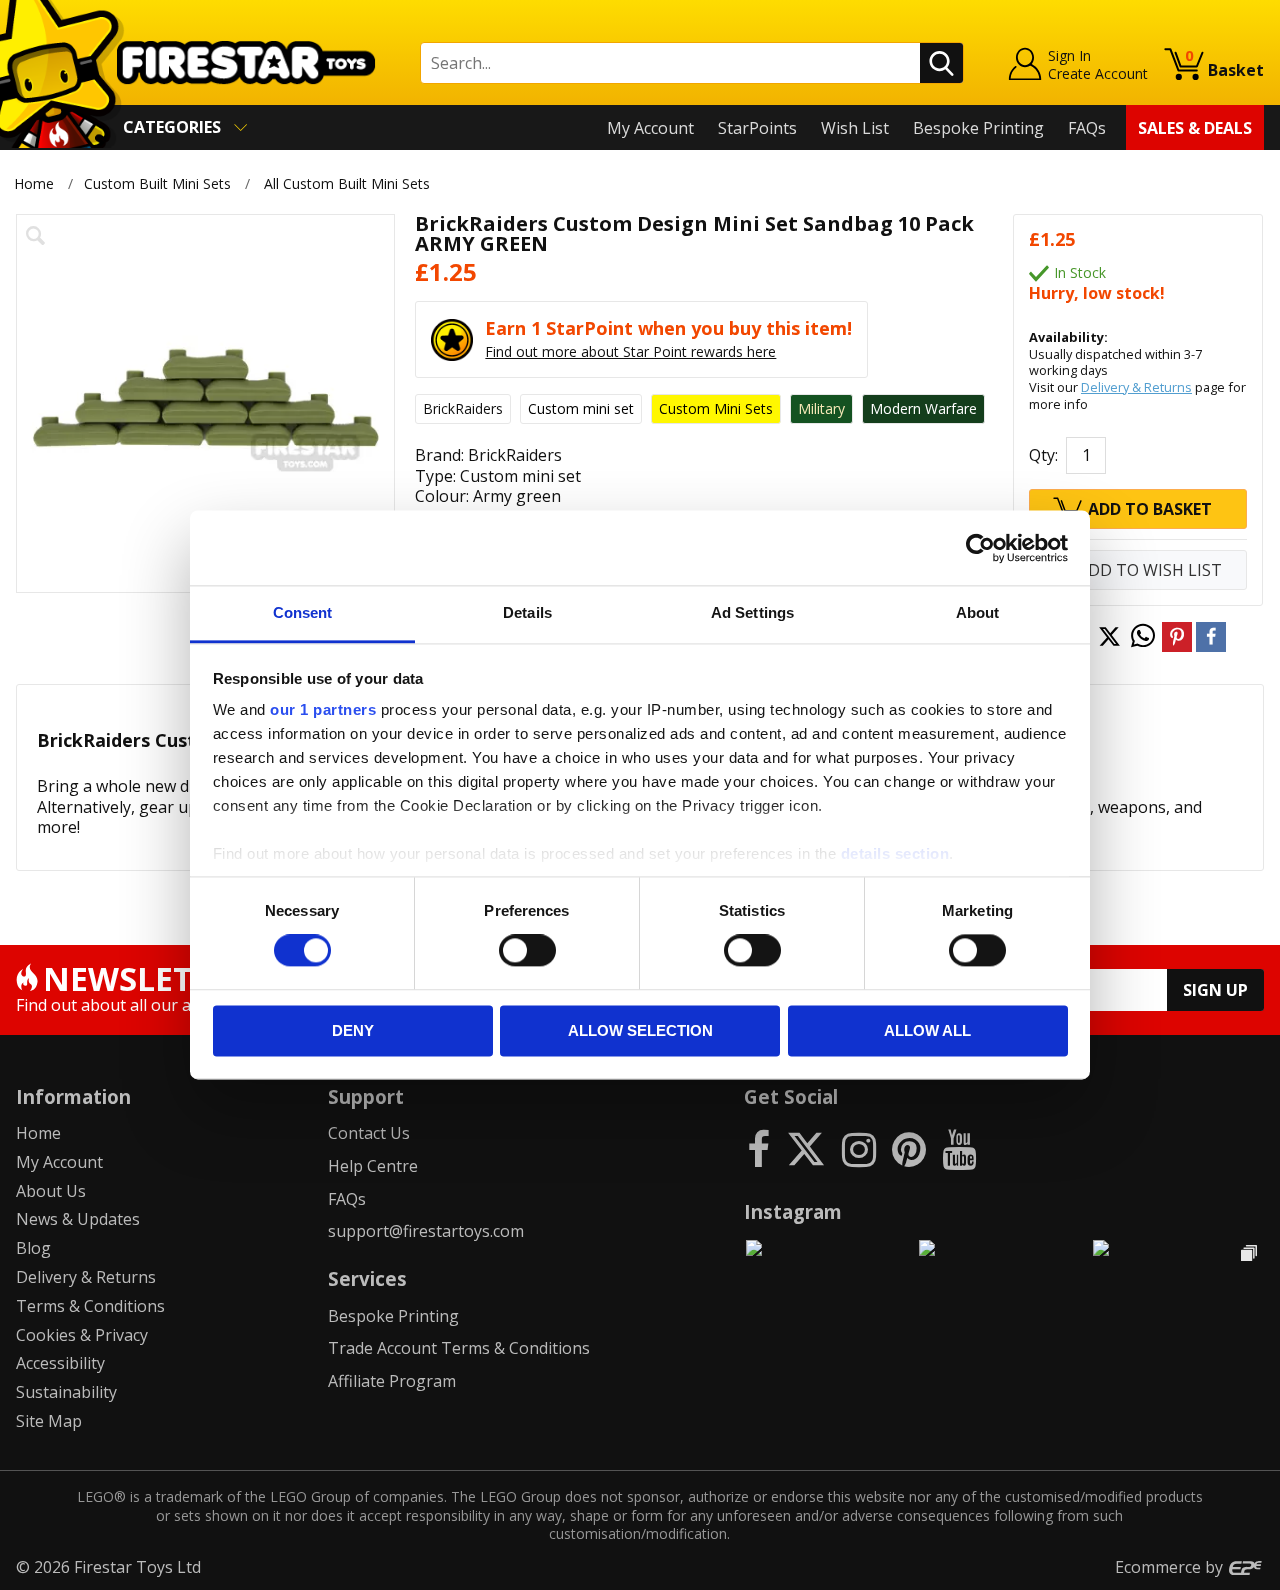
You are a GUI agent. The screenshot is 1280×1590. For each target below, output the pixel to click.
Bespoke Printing (978, 128)
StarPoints (757, 128)
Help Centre (373, 1166)
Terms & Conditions (90, 1306)
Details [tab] (527, 612)
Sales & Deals (1195, 128)
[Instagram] (859, 1148)
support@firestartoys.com (426, 1231)
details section (895, 853)
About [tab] (978, 612)
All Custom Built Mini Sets (347, 183)
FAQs (1087, 128)
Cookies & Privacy (82, 1335)
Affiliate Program (392, 1381)
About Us (51, 1191)
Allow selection (640, 1030)
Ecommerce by (1171, 1567)
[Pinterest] (909, 1148)
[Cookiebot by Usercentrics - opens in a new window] (980, 548)
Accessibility (60, 1363)
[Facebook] (758, 1148)
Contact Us (369, 1133)
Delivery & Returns (1136, 387)
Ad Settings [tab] (752, 612)
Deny (353, 1030)
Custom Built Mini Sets (157, 183)
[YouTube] (959, 1148)
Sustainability (66, 1392)
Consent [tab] (303, 612)
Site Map (49, 1421)
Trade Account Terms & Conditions (459, 1348)
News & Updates (78, 1219)
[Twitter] (806, 1148)
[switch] (527, 951)
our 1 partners (323, 709)
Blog (33, 1248)
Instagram (793, 1211)
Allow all (927, 1030)
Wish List (855, 128)
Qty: (1043, 455)
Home (34, 183)
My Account (650, 128)
